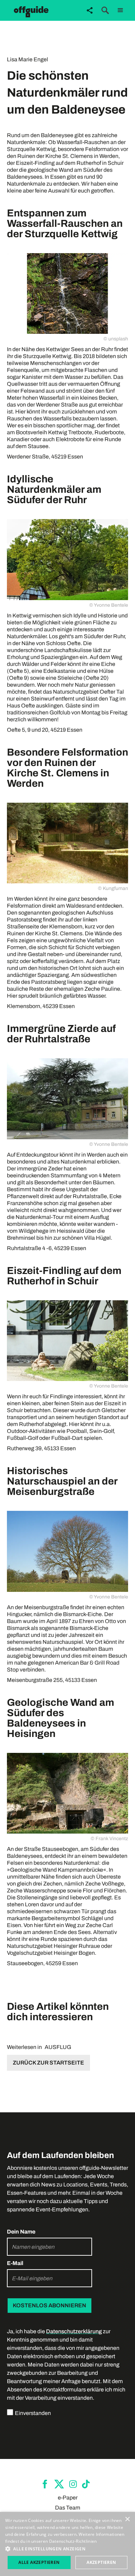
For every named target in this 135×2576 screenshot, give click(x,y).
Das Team (68, 2508)
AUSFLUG (58, 2047)
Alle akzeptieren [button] (39, 2562)
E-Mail (15, 2263)
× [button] (127, 2519)
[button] (120, 10)
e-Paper (68, 2498)
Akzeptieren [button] (101, 2562)
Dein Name (21, 2232)
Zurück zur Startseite (48, 2063)
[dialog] (67, 2544)
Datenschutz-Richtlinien (73, 2541)
